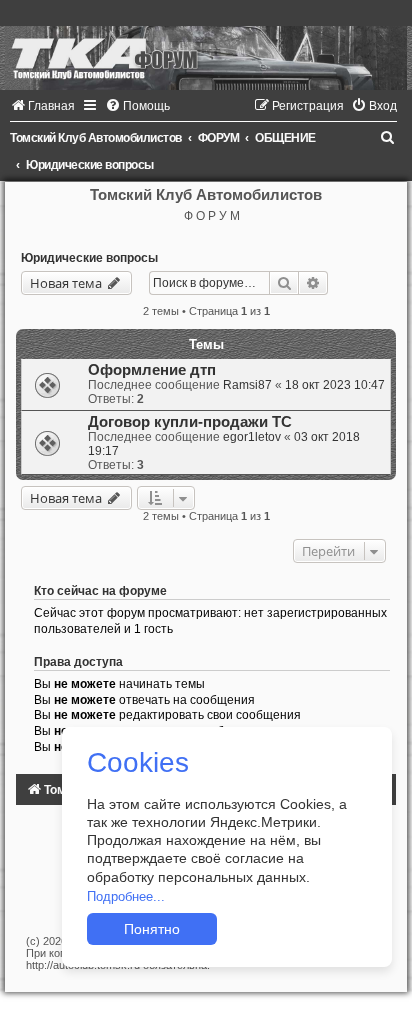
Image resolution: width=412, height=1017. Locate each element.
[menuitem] (42, 106)
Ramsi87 (247, 385)
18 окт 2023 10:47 (335, 385)
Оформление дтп (152, 370)
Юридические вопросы (89, 258)
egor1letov (252, 437)
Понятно (152, 929)
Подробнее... (126, 896)
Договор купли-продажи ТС (190, 422)
